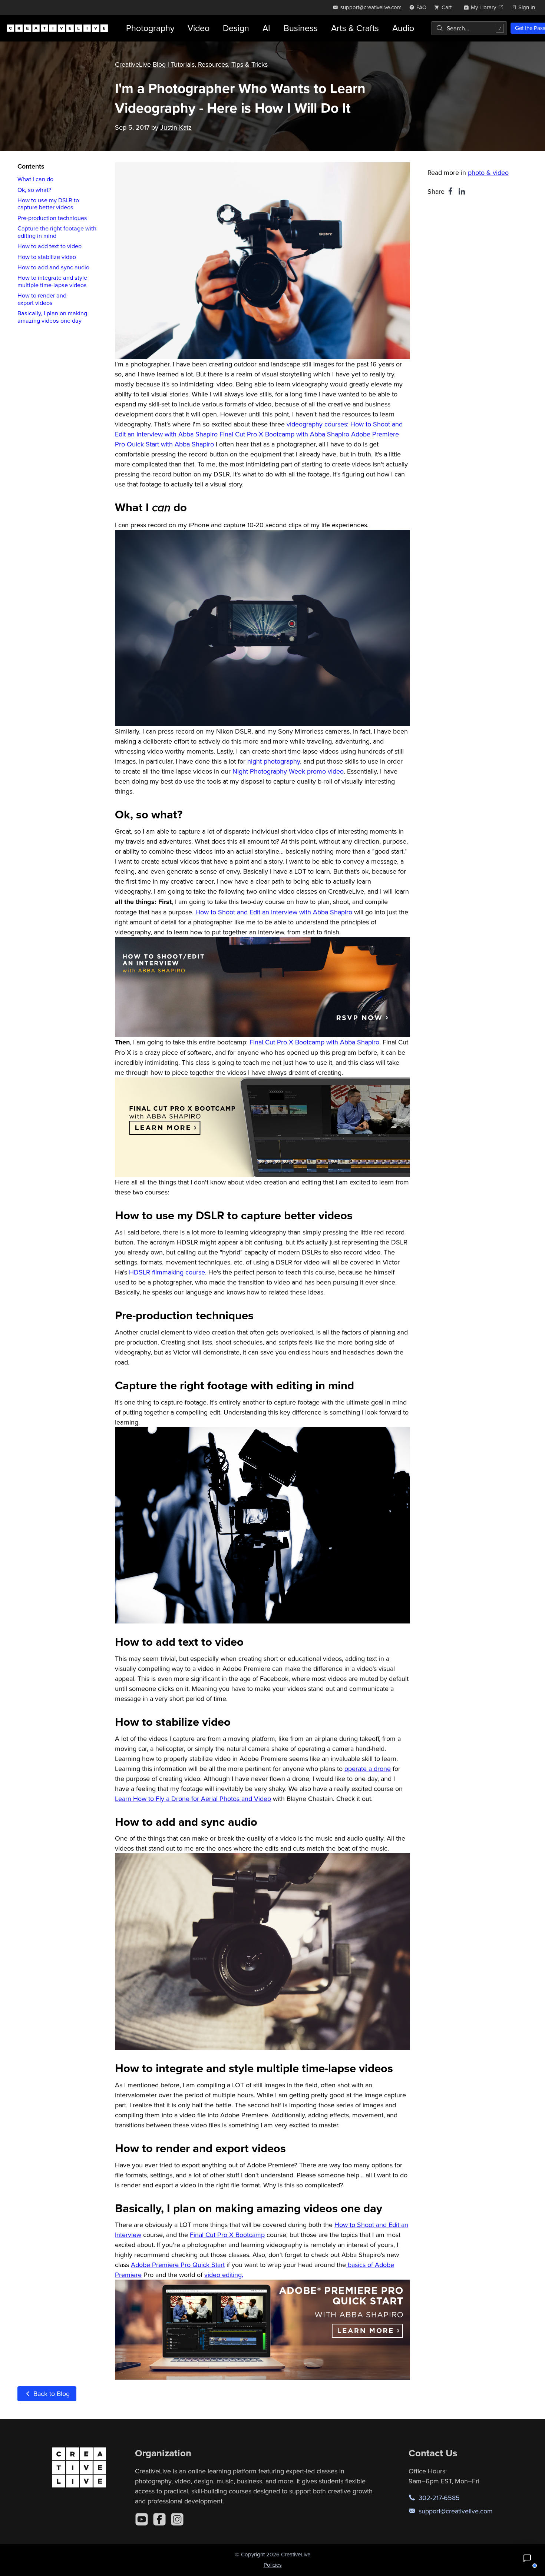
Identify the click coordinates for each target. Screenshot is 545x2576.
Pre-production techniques (52, 218)
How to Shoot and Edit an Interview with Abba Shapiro (274, 912)
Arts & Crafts (355, 28)
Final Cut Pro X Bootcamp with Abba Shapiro (284, 434)
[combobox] (469, 28)
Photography (150, 28)
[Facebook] (159, 2519)
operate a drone (368, 1769)
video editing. (224, 2275)
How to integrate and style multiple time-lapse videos (52, 281)
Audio (403, 28)
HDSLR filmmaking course (167, 1272)
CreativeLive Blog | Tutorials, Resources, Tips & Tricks (191, 64)
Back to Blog (51, 2394)
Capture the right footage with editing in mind (57, 232)
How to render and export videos (42, 299)
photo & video (488, 172)
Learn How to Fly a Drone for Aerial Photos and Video (193, 1799)
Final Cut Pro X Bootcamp (227, 2235)
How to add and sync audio (53, 267)
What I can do (35, 179)
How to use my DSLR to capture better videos (48, 204)
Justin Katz (176, 127)
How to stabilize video (47, 257)
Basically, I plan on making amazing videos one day (52, 317)
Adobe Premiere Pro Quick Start (178, 2265)
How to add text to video (49, 246)
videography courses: (317, 424)
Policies (273, 2565)
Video (199, 28)
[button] (527, 2558)
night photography (274, 761)
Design (236, 28)
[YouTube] (142, 2519)
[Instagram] (177, 2519)
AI (266, 28)
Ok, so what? (34, 190)
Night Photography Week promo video (288, 771)
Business (301, 28)
